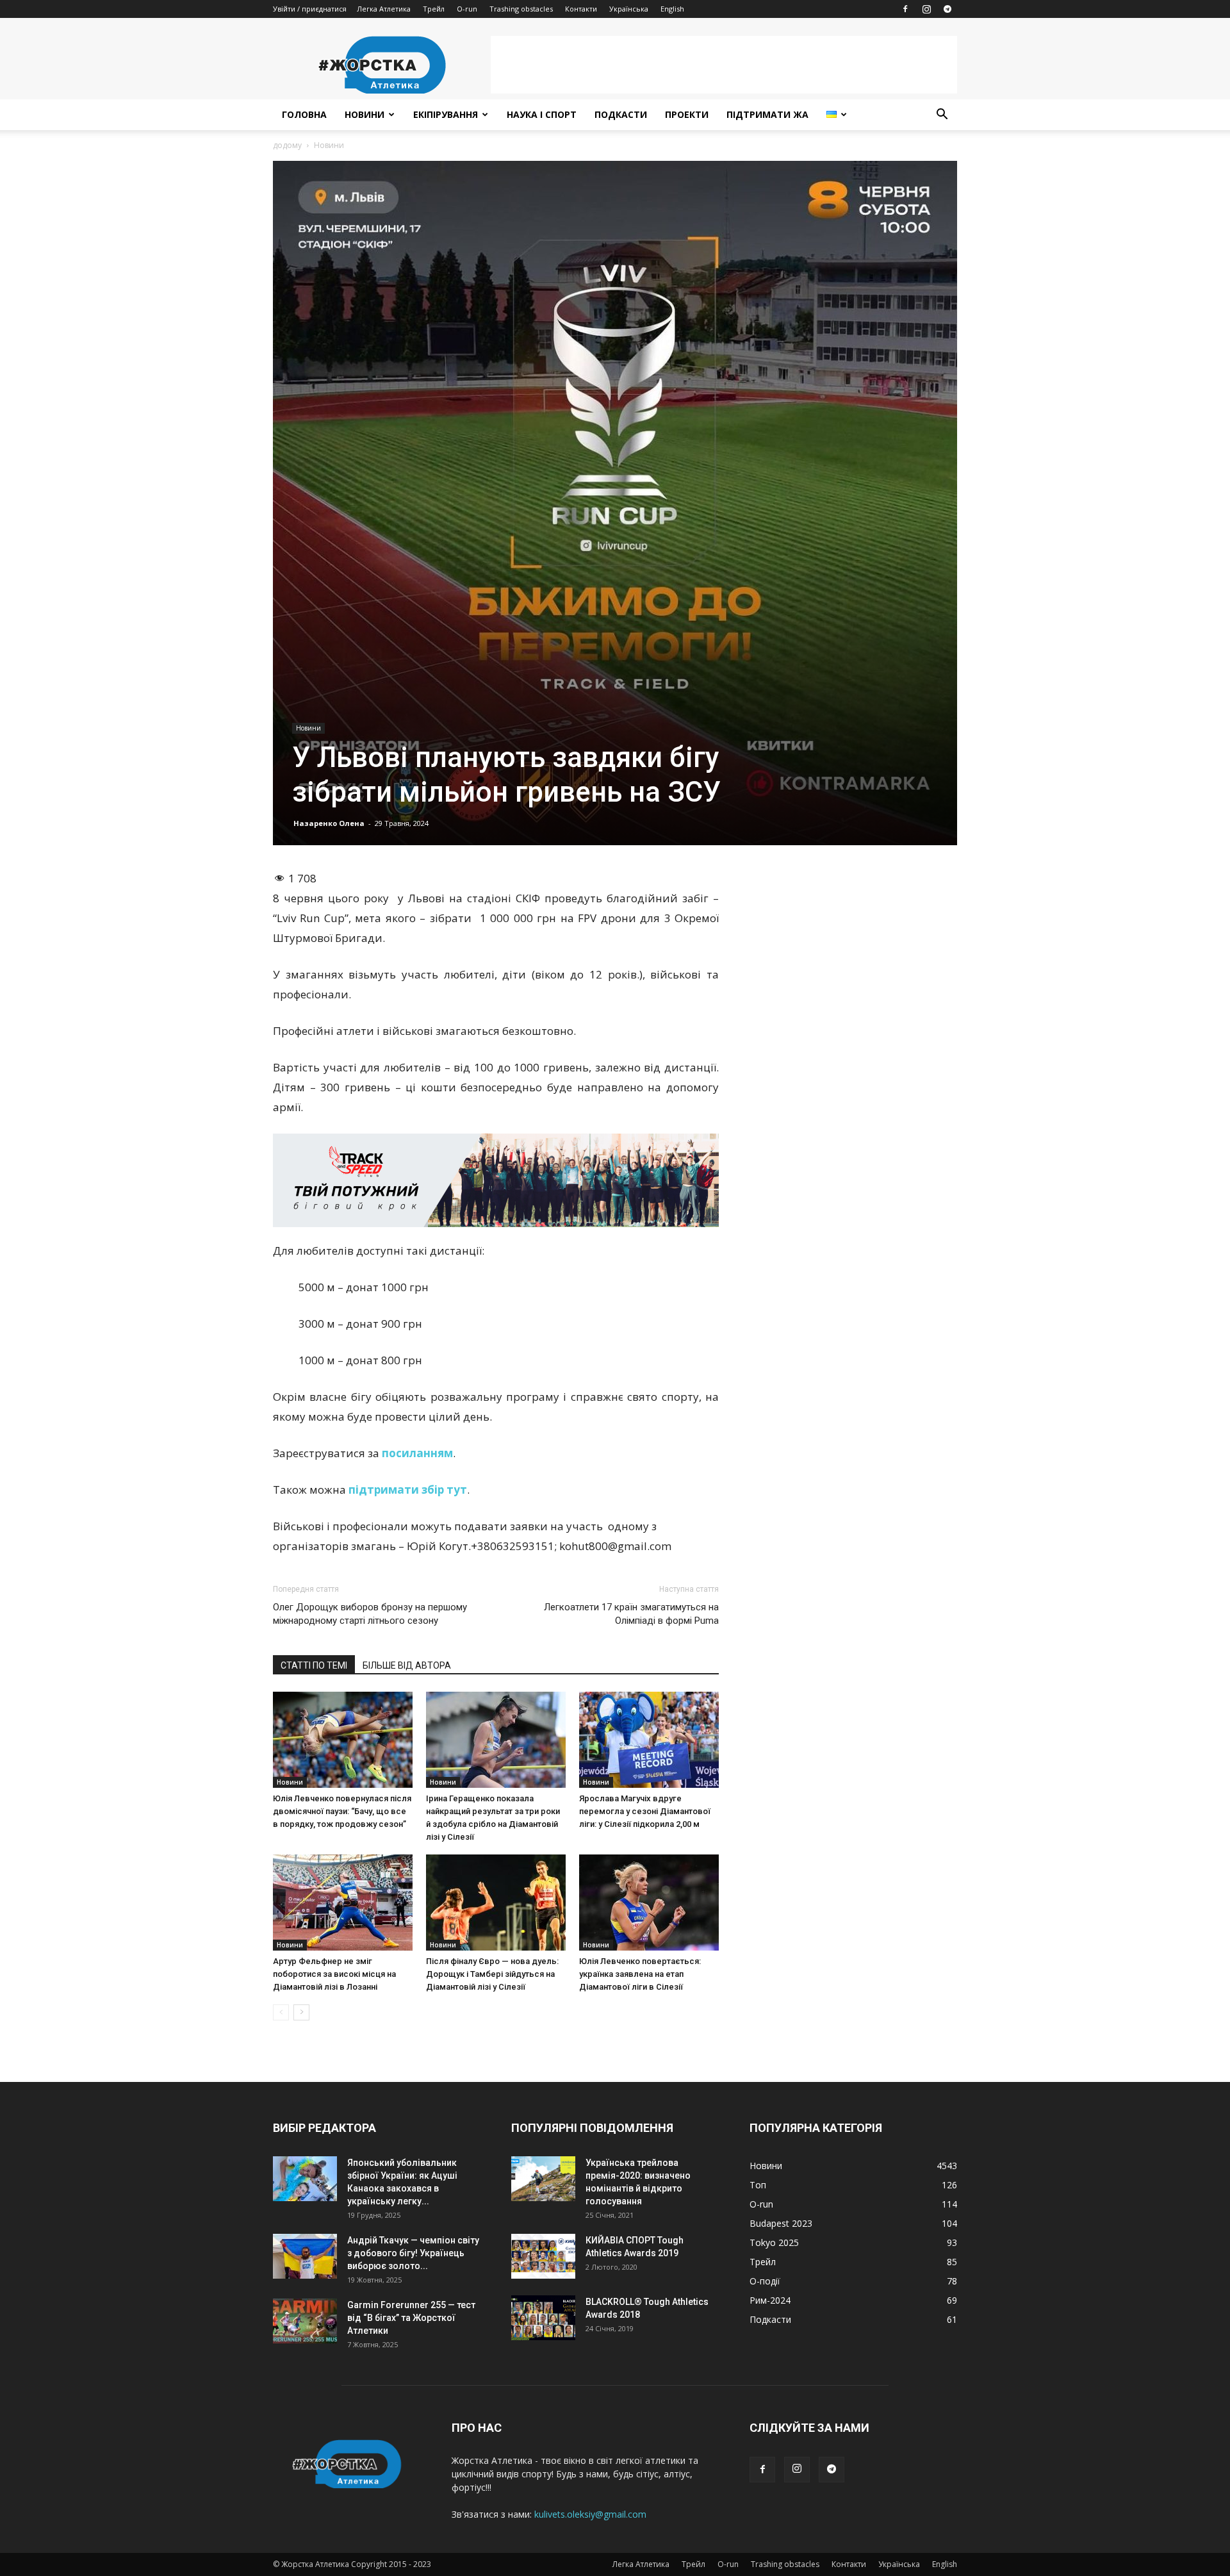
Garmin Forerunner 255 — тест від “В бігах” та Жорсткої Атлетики (411, 2318)
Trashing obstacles (521, 9)
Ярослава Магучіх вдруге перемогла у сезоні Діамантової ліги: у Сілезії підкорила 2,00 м (645, 1811)
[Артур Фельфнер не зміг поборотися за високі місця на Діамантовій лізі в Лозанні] (343, 1903)
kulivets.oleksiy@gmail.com (590, 2514)
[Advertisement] (724, 65)
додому (287, 145)
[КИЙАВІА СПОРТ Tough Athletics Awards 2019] (543, 2256)
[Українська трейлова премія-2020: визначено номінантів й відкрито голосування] (543, 2179)
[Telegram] (947, 9)
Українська (629, 9)
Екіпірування (446, 114)
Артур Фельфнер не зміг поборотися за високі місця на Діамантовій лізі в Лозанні (334, 1974)
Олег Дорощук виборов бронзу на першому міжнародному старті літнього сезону (370, 1614)
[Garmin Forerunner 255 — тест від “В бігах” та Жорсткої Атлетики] (305, 2321)
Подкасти (621, 114)
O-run (467, 9)
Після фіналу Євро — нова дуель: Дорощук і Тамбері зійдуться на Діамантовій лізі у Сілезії (492, 1974)
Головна (304, 114)
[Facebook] (905, 9)
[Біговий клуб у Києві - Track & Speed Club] (496, 1180)
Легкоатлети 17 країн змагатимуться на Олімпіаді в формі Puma (631, 1614)
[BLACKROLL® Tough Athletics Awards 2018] (543, 2318)
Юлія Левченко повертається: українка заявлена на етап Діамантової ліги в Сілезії (640, 1974)
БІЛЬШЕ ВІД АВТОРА (407, 1665)
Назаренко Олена (329, 823)
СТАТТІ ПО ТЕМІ (314, 1665)
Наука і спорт (542, 114)
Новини (365, 114)
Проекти (687, 114)
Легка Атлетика (384, 9)
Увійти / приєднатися (310, 9)
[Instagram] (926, 9)
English (672, 9)
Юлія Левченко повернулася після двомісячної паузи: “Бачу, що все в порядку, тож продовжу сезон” (342, 1811)
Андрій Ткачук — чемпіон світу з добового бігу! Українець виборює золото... (413, 2253)
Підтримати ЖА (767, 114)
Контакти (581, 9)
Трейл (434, 9)
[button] (942, 116)
